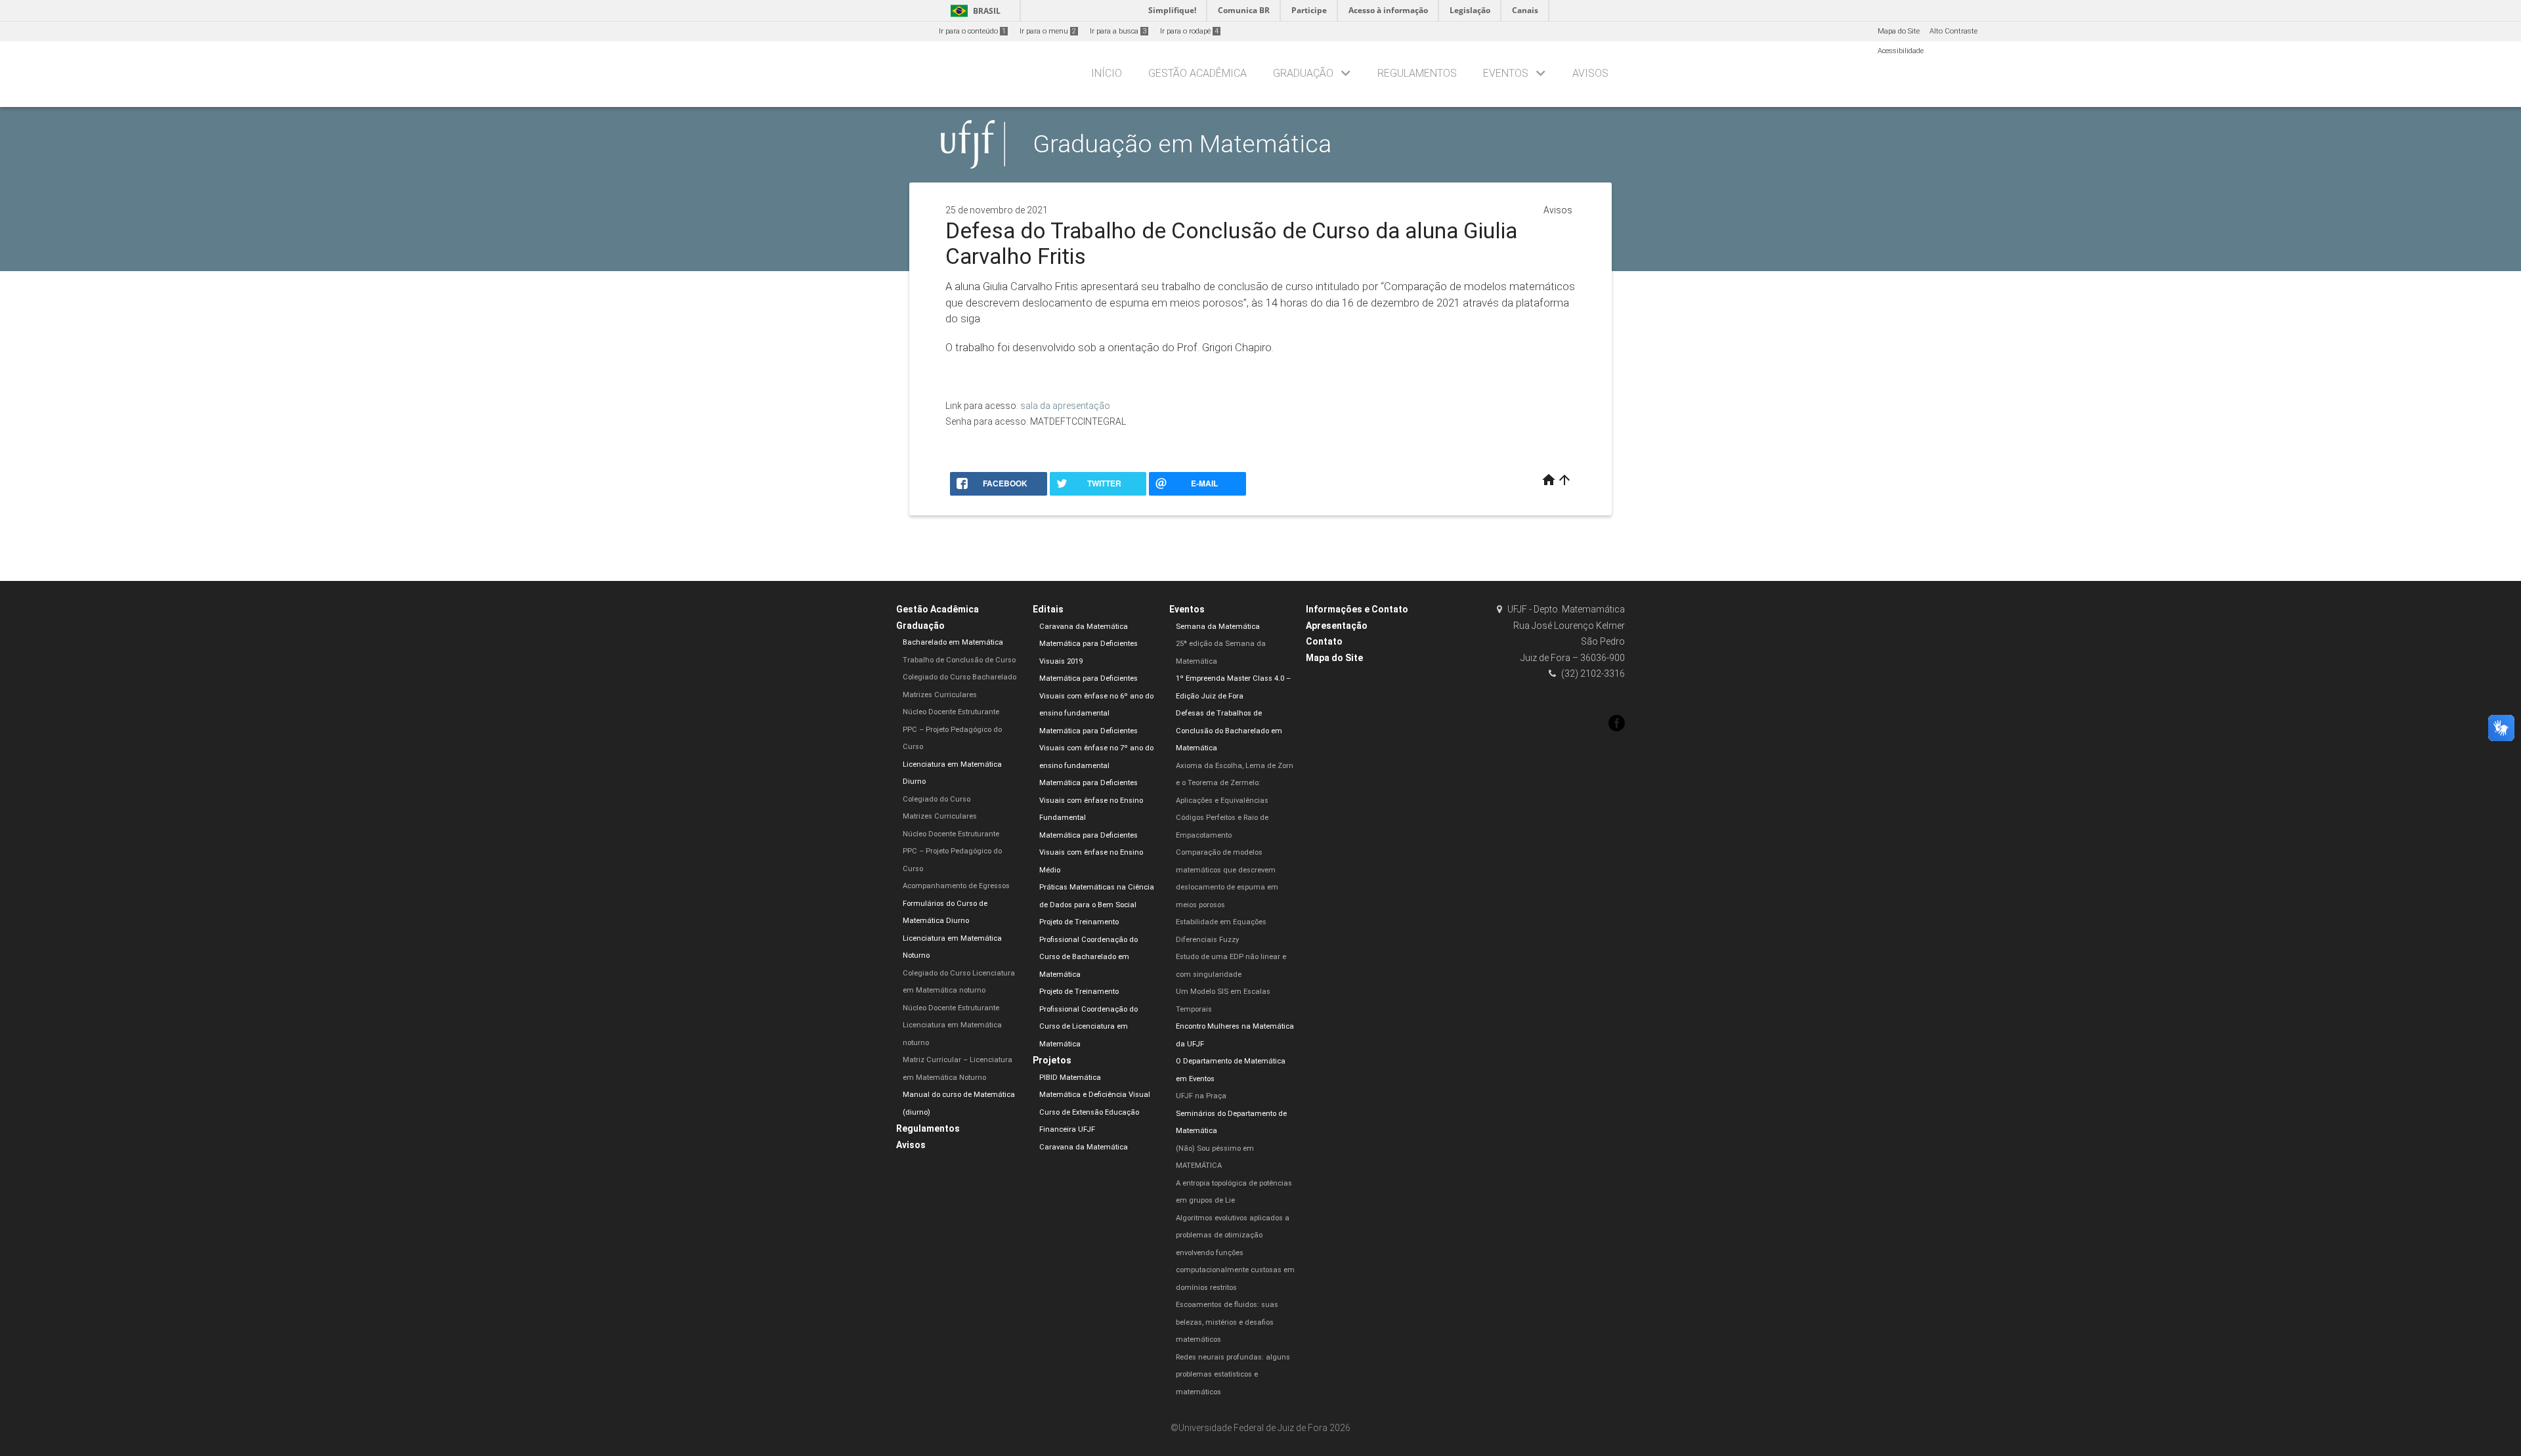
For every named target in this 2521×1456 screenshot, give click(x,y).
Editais (1048, 609)
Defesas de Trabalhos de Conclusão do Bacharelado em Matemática (1229, 731)
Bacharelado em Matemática (953, 642)
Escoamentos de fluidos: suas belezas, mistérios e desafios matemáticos (1227, 1322)
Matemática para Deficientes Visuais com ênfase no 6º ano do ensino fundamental (1096, 696)
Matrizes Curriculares (940, 695)
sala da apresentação (1065, 406)
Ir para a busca (1118, 31)
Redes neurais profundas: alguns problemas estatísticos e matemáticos (1233, 1375)
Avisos (1590, 73)
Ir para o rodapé (1189, 31)
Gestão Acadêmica (1197, 73)
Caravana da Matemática (1084, 627)
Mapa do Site (1899, 31)
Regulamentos (1417, 73)
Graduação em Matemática (1182, 144)
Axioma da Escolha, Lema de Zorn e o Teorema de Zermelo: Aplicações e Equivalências (1235, 783)
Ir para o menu (1048, 31)
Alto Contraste (1953, 31)
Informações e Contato (1357, 609)
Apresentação (1337, 626)
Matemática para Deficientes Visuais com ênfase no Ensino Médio (1091, 853)
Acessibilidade (1901, 51)
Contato (1324, 641)
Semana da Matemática (1218, 627)
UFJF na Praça (1201, 1096)
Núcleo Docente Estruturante (951, 712)
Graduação (1303, 73)
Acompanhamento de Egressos (956, 886)
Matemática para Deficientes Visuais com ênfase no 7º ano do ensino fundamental (1096, 748)
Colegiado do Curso (937, 799)
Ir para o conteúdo (972, 31)
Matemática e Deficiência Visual (1095, 1095)
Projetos (1052, 1060)
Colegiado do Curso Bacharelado (959, 677)
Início (1107, 73)
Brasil (973, 11)
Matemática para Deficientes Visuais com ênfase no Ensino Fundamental (1091, 800)
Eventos (1506, 73)
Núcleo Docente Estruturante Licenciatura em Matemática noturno (952, 1025)
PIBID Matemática (1070, 1078)
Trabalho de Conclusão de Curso (959, 660)
